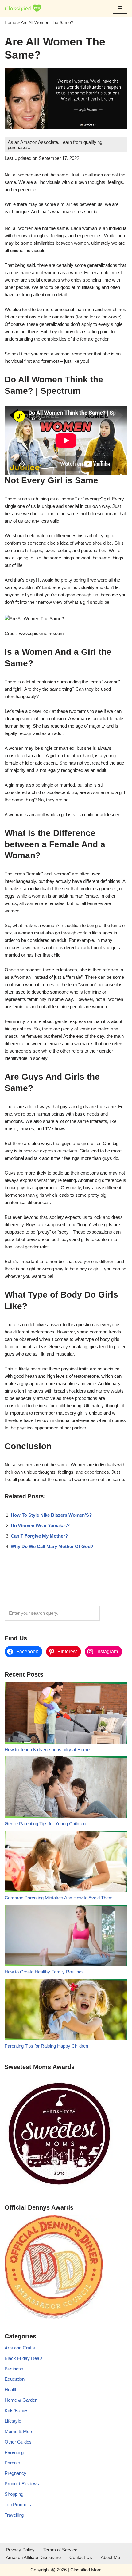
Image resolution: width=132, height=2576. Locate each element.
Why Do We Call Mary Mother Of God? (52, 1546)
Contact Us (81, 2557)
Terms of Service (60, 2550)
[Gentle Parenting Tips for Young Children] (66, 1788)
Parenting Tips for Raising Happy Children (46, 2046)
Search (115, 1613)
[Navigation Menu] (120, 8)
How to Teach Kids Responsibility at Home (47, 1750)
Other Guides (18, 2442)
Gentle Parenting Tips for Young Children (45, 1824)
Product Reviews (22, 2484)
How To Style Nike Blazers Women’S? (51, 1515)
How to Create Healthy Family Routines (44, 1972)
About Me (110, 2557)
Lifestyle (13, 2421)
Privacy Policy (20, 2550)
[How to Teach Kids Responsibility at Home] (66, 1714)
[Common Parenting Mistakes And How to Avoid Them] (66, 1862)
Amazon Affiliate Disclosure (33, 2557)
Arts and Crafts (20, 2348)
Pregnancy (16, 2473)
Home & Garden (21, 2400)
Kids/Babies (17, 2410)
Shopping (14, 2494)
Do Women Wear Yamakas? (40, 1525)
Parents (12, 2463)
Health (11, 2390)
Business (14, 2369)
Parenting (14, 2452)
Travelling (14, 2515)
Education (15, 2379)
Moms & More (19, 2431)
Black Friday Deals (24, 2358)
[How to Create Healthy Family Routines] (66, 1936)
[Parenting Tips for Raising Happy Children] (66, 2011)
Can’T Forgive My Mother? (39, 1536)
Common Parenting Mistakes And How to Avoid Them (59, 1898)
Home (10, 22)
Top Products (18, 2505)
